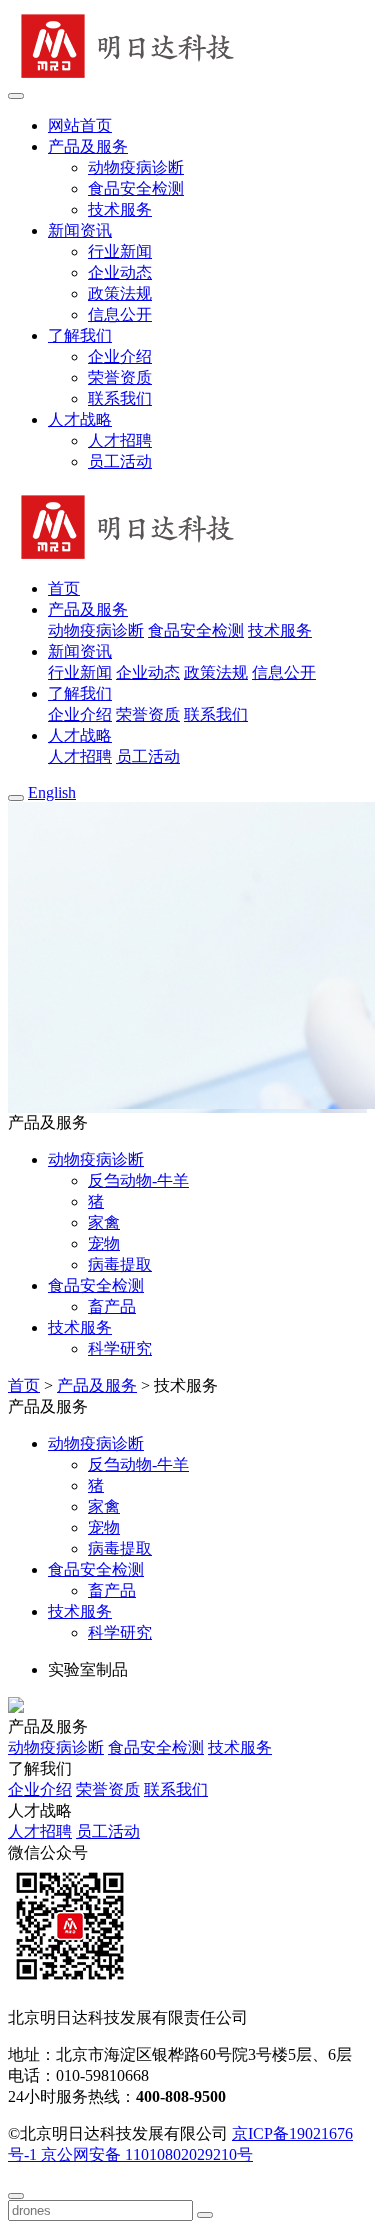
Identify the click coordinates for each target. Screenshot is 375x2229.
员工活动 (120, 461)
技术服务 (120, 209)
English (52, 792)
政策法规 (120, 293)
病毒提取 (120, 1264)
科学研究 (120, 1348)
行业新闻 (120, 251)
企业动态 (120, 272)
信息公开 (120, 314)
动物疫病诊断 (136, 167)
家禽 (104, 1222)
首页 (24, 1385)
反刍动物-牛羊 (138, 1180)
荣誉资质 (120, 377)
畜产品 (112, 1306)
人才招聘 (120, 440)
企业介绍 (120, 356)
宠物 (104, 1243)
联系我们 (120, 398)
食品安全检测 (136, 188)
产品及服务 (97, 1385)
